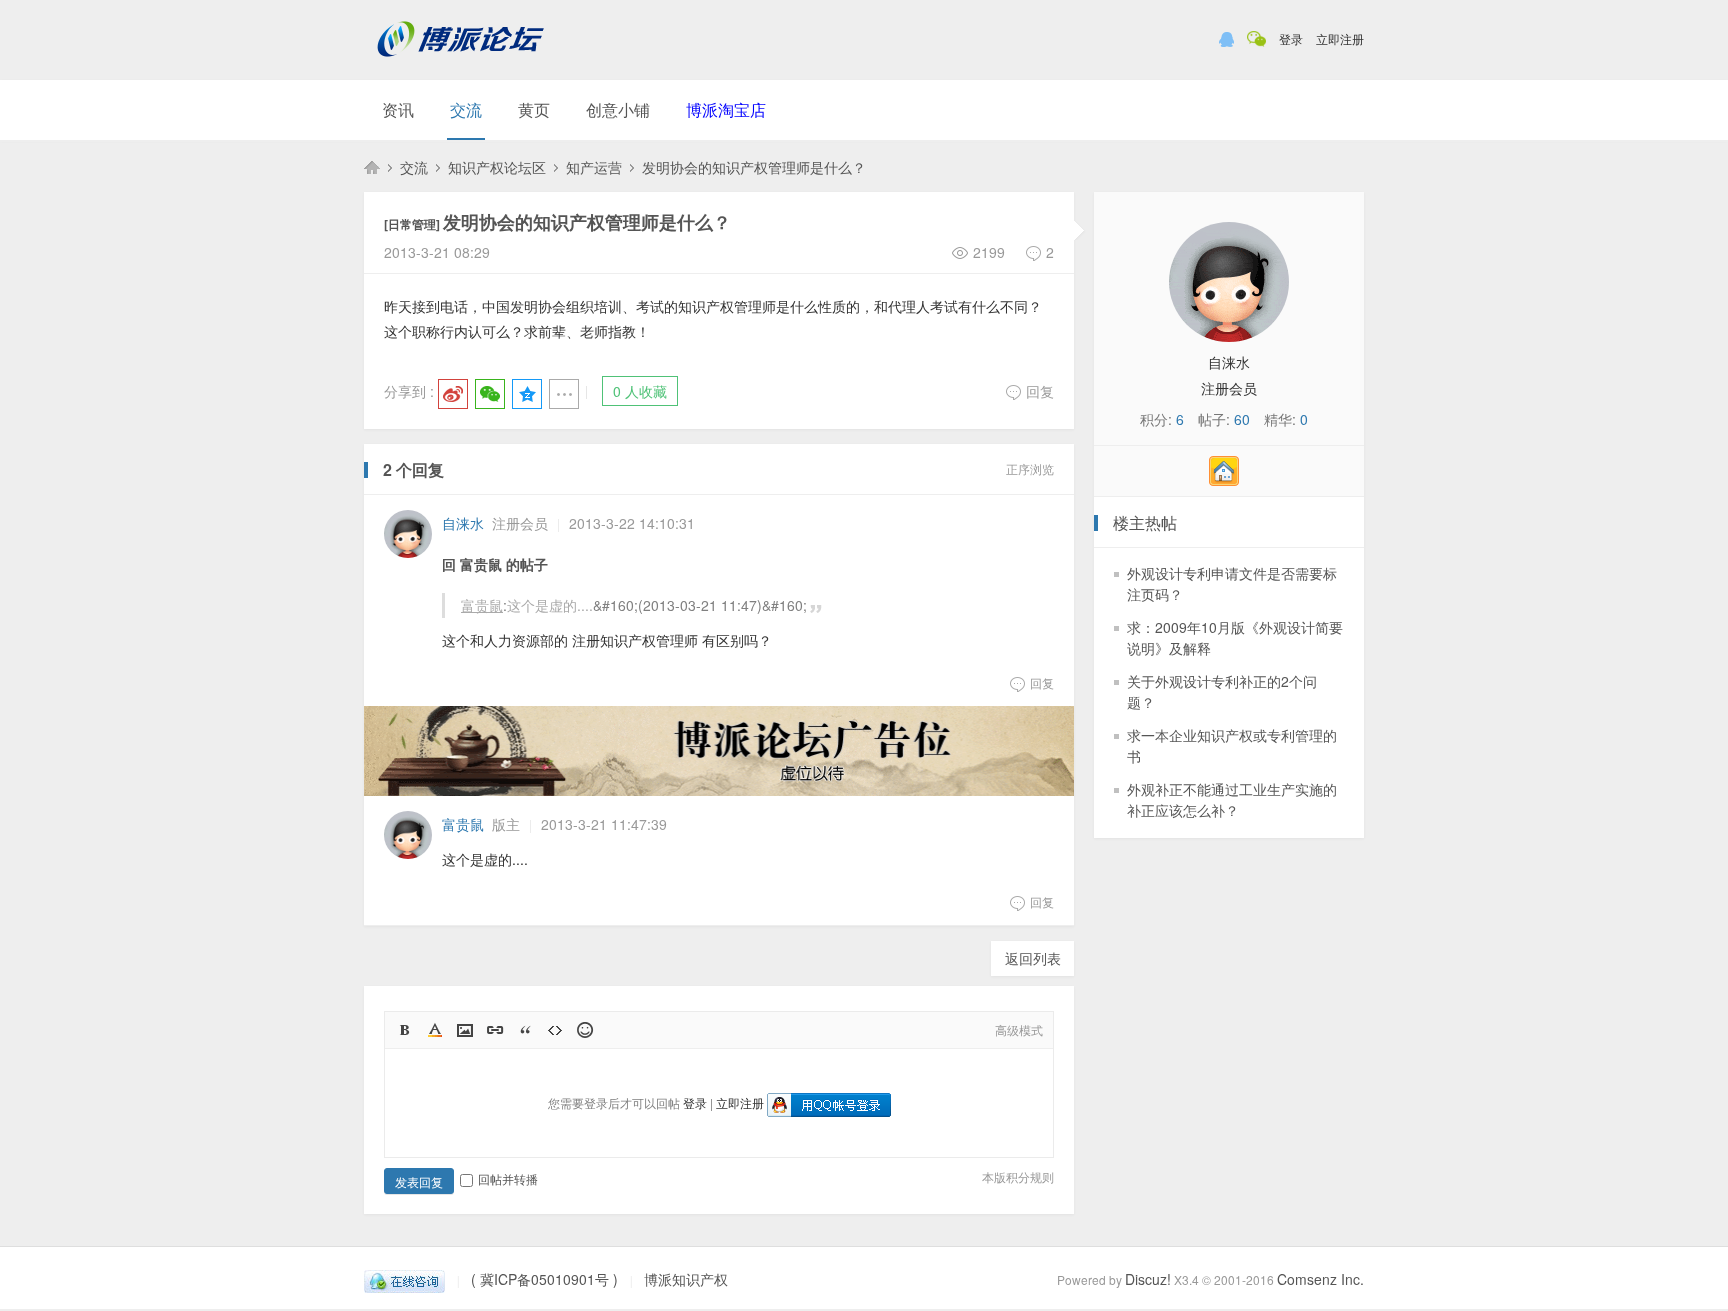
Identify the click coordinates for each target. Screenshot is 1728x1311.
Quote (525, 1030)
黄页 (534, 109)
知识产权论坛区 (497, 167)
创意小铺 (618, 109)
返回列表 (1033, 958)
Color (435, 1030)
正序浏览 (1030, 468)
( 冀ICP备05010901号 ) (544, 1279)
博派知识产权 (372, 167)
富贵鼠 (482, 605)
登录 (1291, 38)
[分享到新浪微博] (453, 394)
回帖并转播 (508, 1178)
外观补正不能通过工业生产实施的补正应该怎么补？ (1232, 799)
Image (465, 1030)
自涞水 (463, 523)
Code (555, 1030)
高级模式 (1019, 1029)
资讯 (398, 109)
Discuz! (1148, 1279)
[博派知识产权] (461, 64)
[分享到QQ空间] (527, 394)
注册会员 (520, 523)
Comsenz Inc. (1320, 1279)
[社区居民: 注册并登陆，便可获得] (1229, 480)
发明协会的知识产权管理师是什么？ (754, 167)
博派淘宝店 (726, 109)
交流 (466, 109)
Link (495, 1030)
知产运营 (594, 167)
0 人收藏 (640, 391)
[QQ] (404, 1279)
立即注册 (1340, 38)
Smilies (585, 1030)
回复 (1040, 391)
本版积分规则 (1018, 1176)
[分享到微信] (490, 394)
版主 (506, 824)
